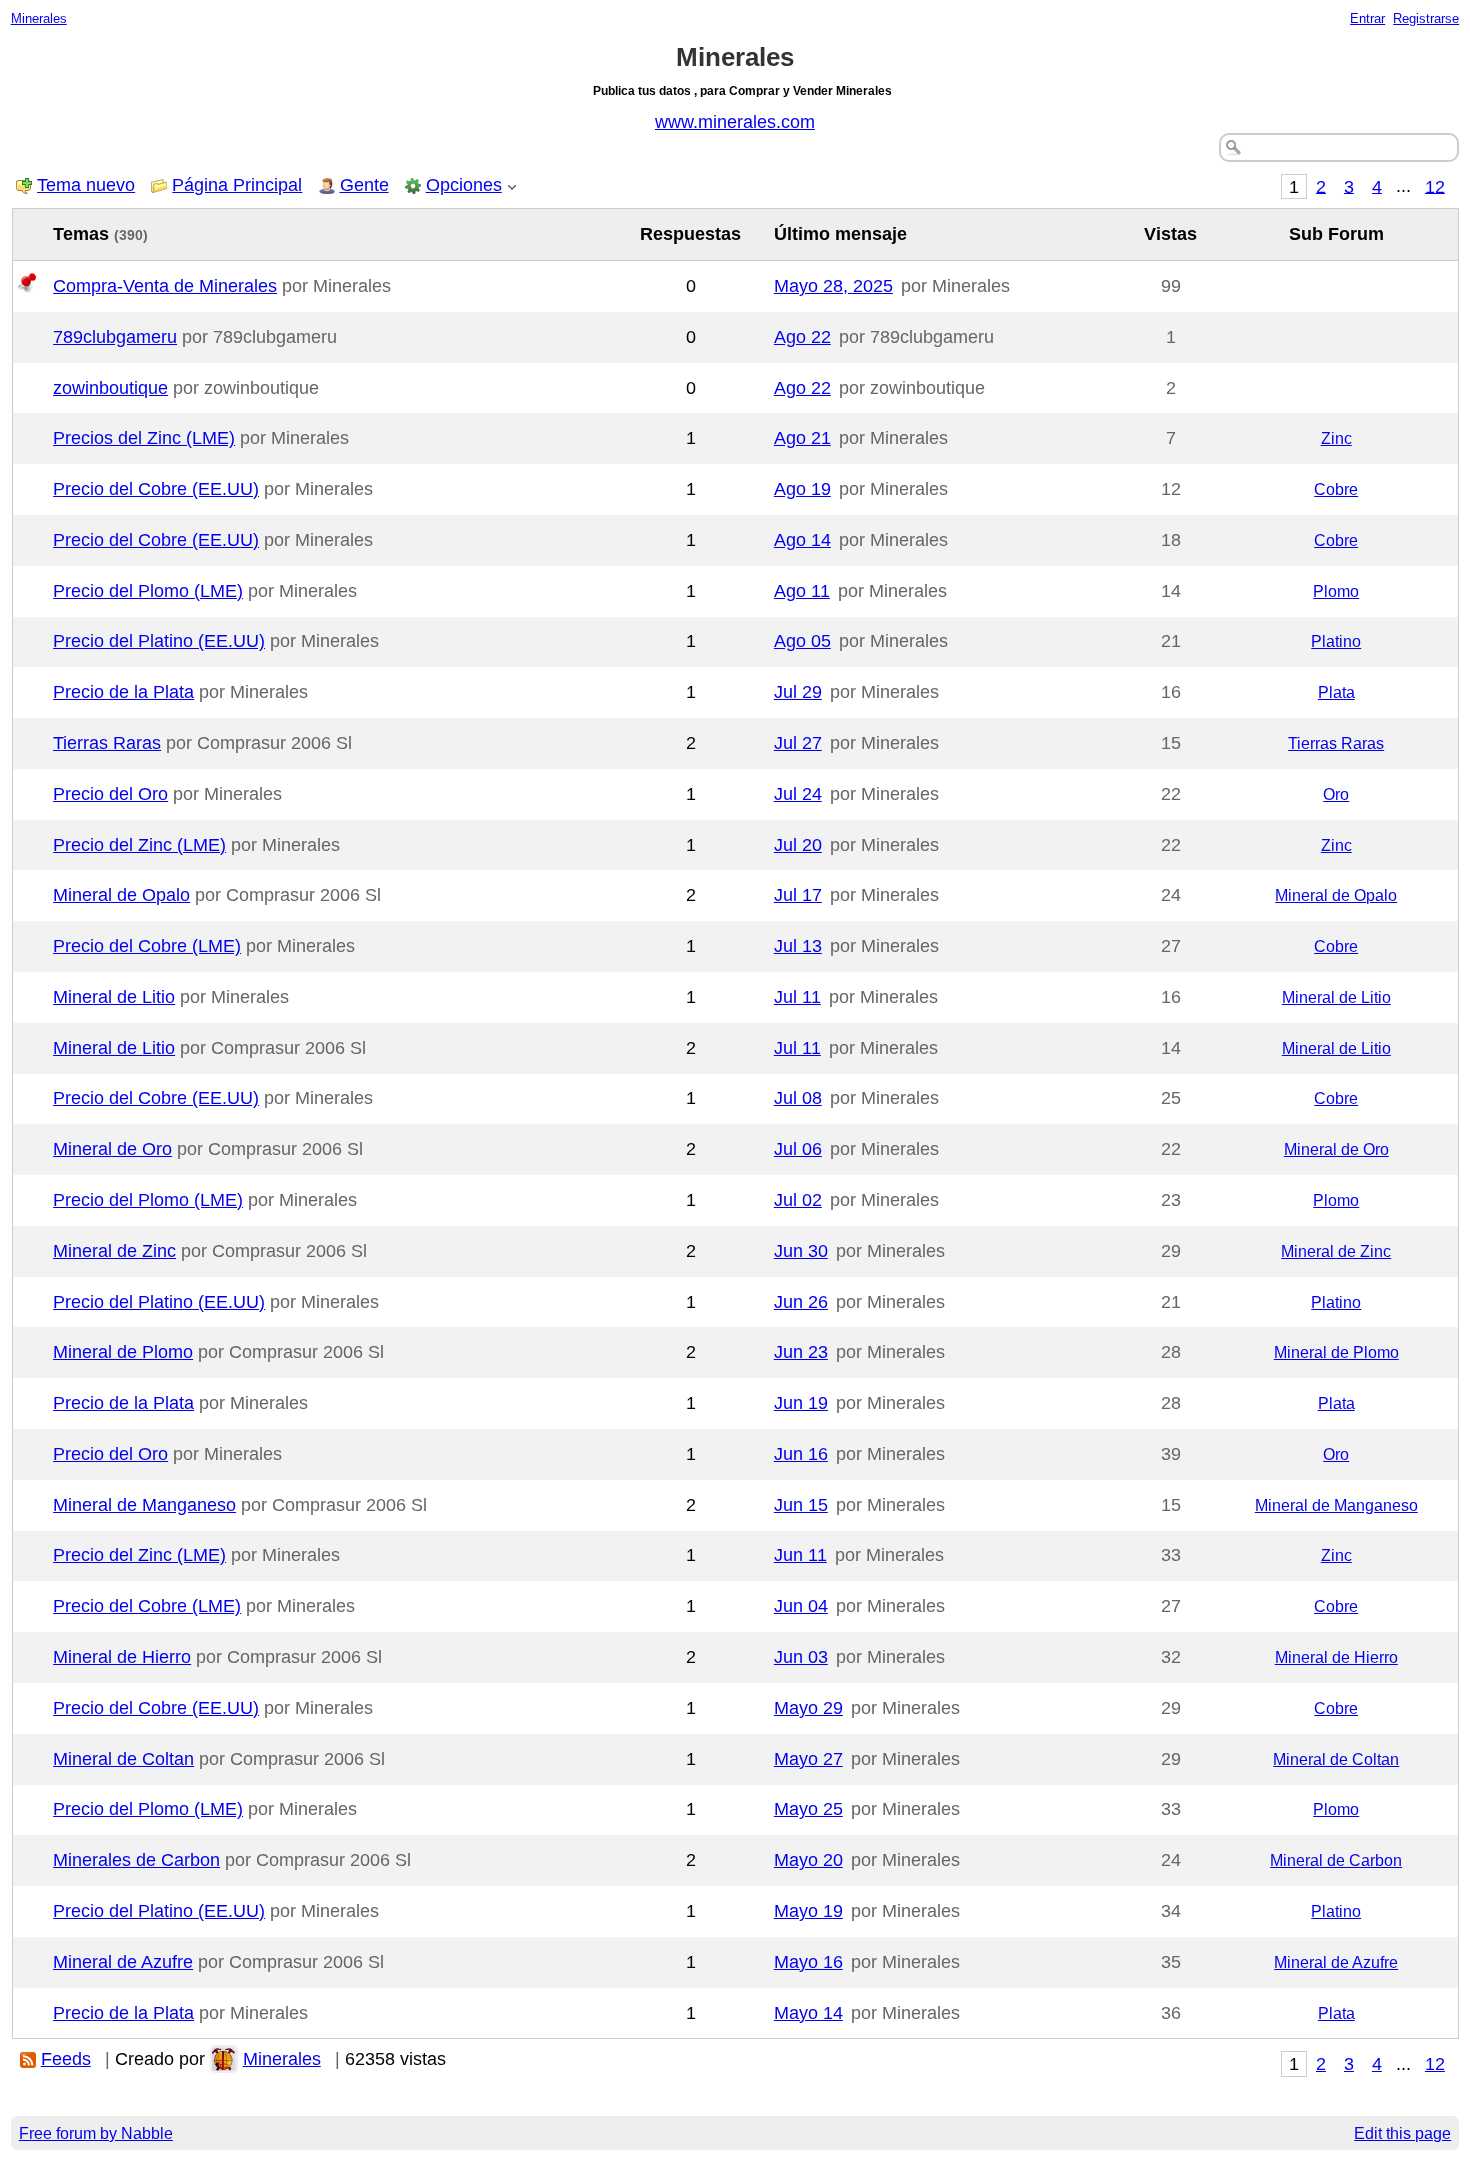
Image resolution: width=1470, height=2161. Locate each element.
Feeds (66, 2059)
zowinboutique (110, 388)
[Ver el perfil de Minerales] (224, 2059)
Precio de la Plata (123, 692)
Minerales (39, 18)
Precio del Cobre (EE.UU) (156, 489)
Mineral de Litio (114, 997)
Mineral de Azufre (123, 1962)
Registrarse (1426, 18)
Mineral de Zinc (114, 1251)
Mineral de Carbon (1336, 1860)
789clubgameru (115, 337)
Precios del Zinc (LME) (144, 438)
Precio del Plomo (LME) (148, 591)
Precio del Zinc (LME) (139, 845)
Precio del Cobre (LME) (147, 946)
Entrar (1367, 18)
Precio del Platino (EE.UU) (159, 641)
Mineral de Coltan (123, 1759)
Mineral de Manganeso (144, 1505)
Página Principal (237, 185)
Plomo (1336, 591)
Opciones (464, 185)
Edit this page (1402, 2133)
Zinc (1336, 438)
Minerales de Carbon (136, 1860)
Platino (1336, 641)
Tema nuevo (86, 185)
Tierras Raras (107, 743)
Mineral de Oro (112, 1149)
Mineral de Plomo (123, 1352)
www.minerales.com (735, 122)
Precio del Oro (110, 794)
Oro (1336, 794)
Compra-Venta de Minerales (165, 286)
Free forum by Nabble (96, 2133)
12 (1435, 186)
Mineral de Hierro (122, 1657)
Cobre (1336, 489)
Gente (364, 185)
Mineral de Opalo (121, 895)
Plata (1336, 692)
